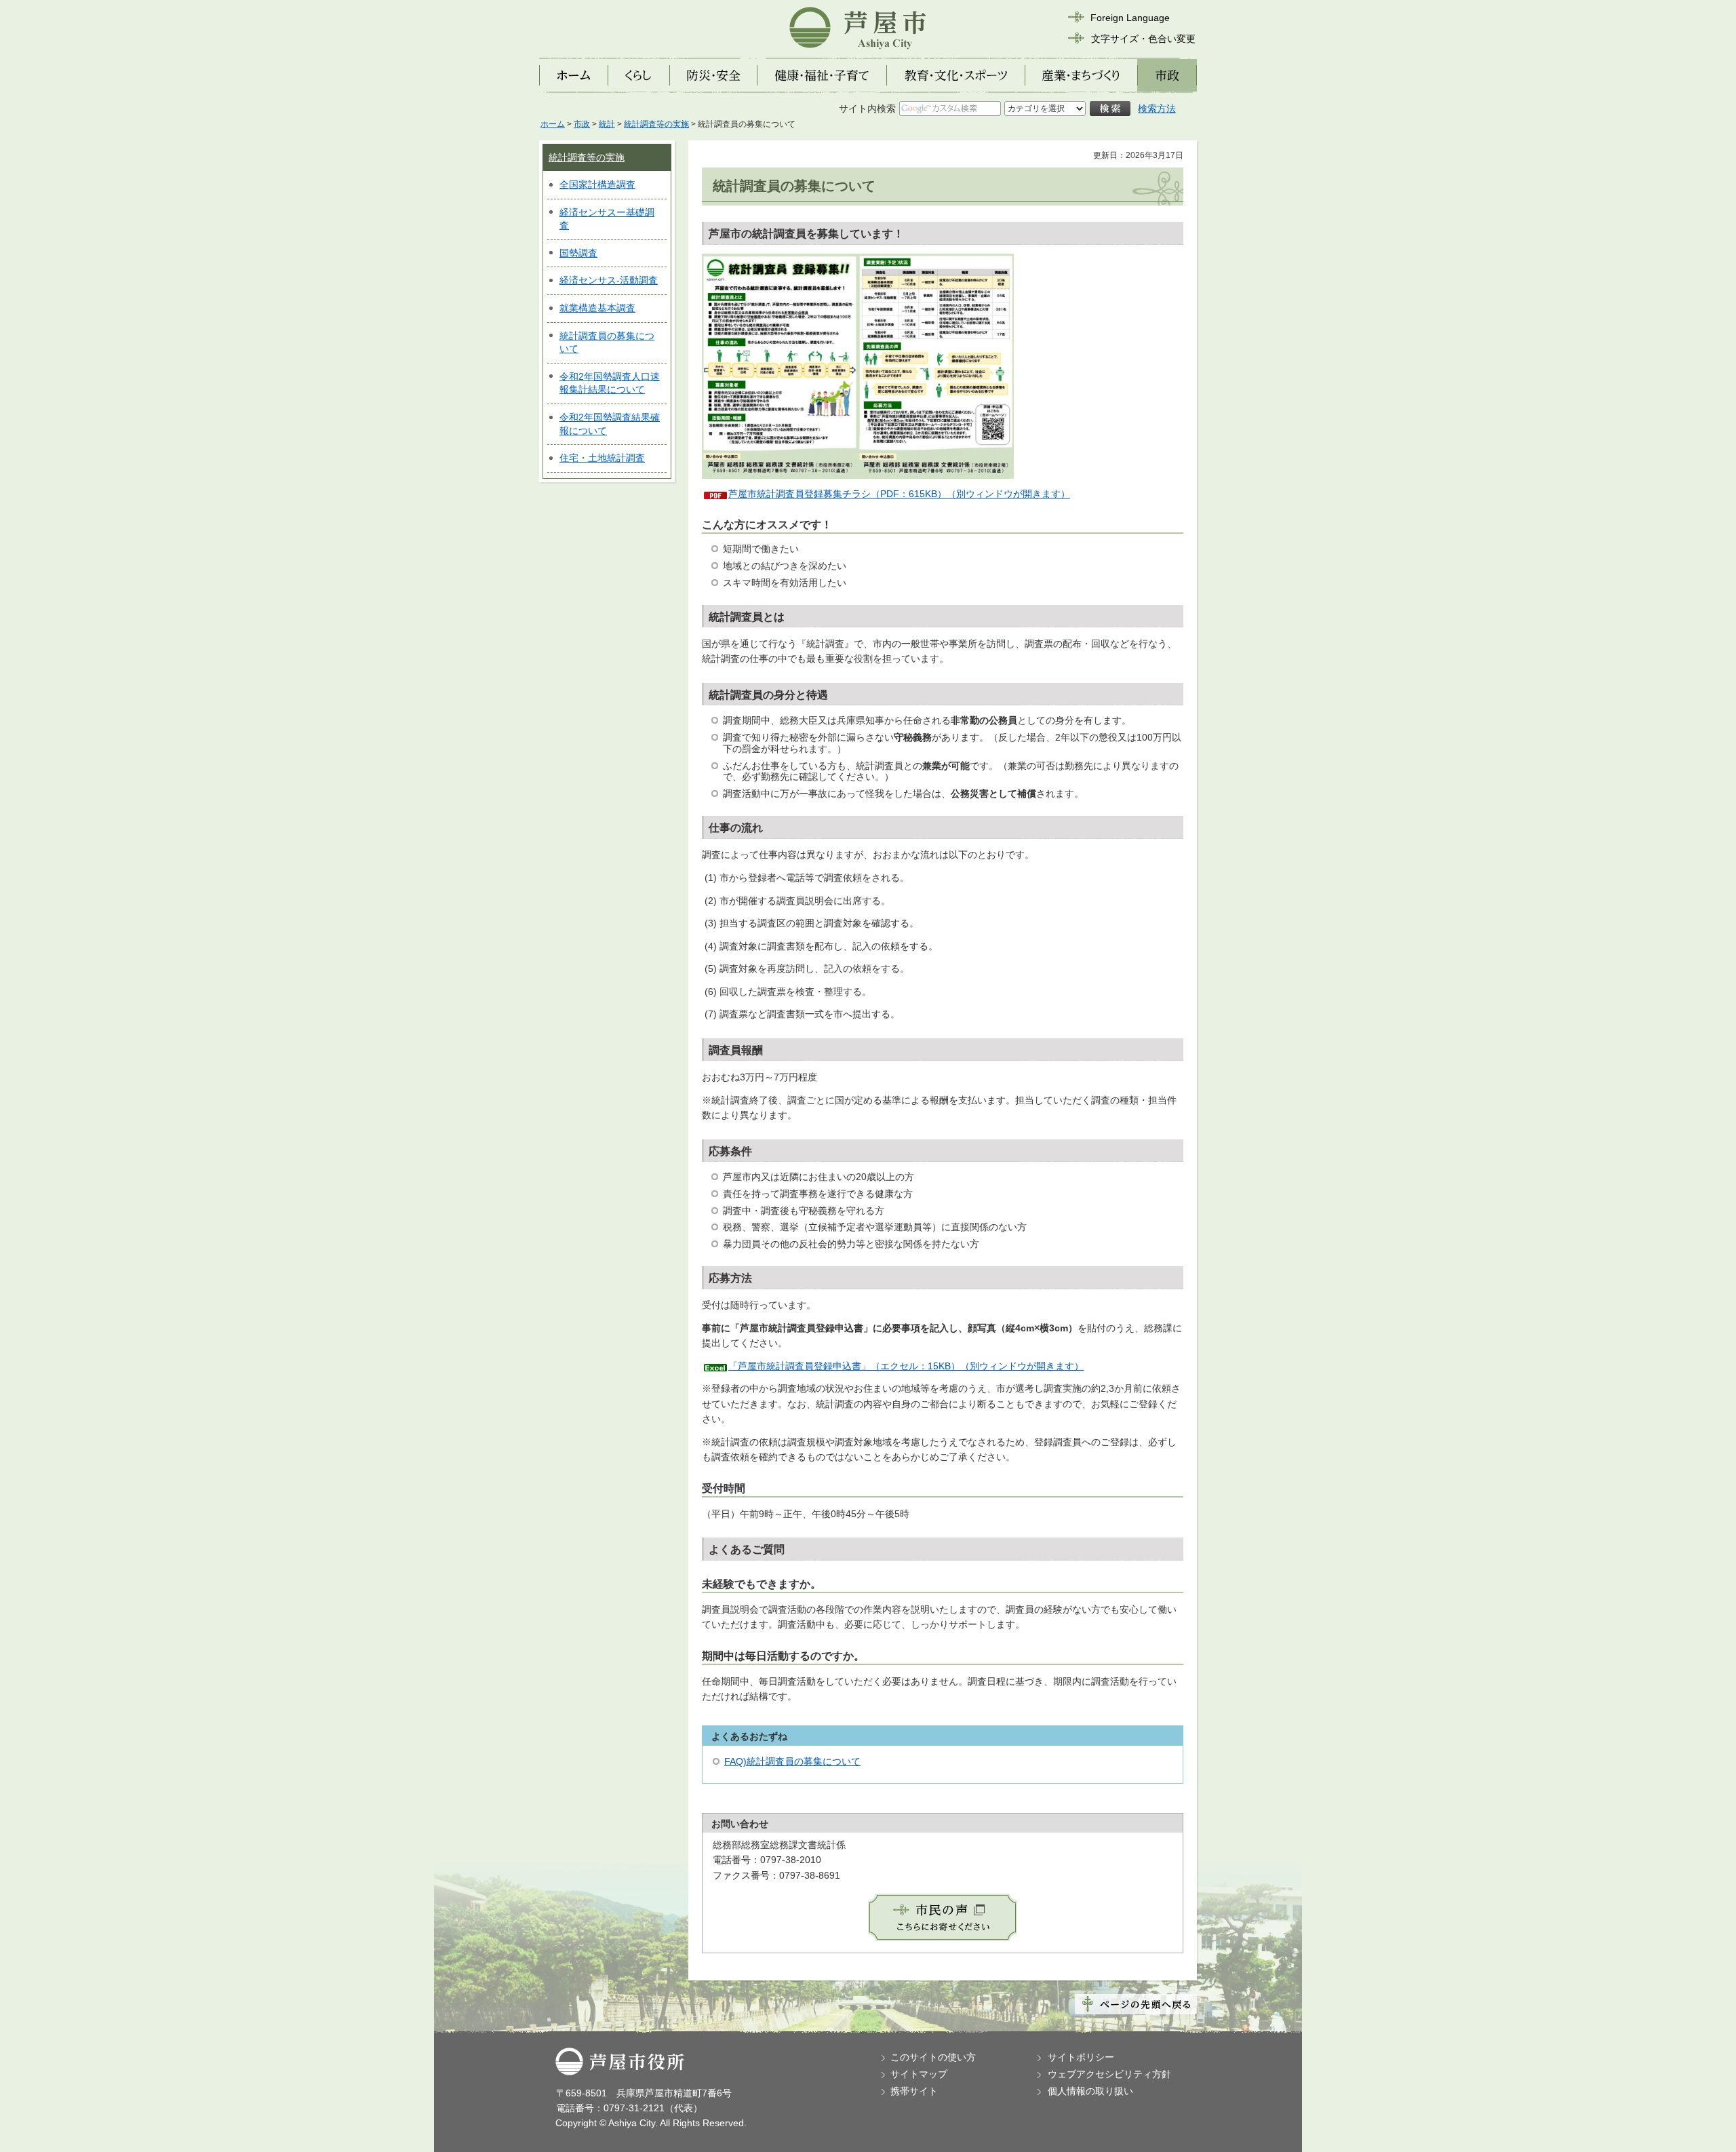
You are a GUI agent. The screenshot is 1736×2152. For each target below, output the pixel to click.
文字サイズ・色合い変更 (1143, 39)
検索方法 (1157, 109)
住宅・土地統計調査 (602, 458)
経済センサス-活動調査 (609, 280)
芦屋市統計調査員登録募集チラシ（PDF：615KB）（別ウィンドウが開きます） (899, 494)
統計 (607, 124)
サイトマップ (919, 2074)
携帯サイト (914, 2091)
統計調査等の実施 (656, 124)
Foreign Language (1130, 18)
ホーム (553, 124)
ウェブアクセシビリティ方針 (1109, 2074)
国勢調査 (578, 253)
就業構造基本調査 (597, 308)
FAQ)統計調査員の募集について (792, 1761)
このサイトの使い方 (933, 2057)
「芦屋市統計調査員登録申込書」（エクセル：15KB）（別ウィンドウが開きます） (906, 1366)
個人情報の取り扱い (1090, 2091)
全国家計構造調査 (597, 184)
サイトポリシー (1081, 2057)
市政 (582, 124)
